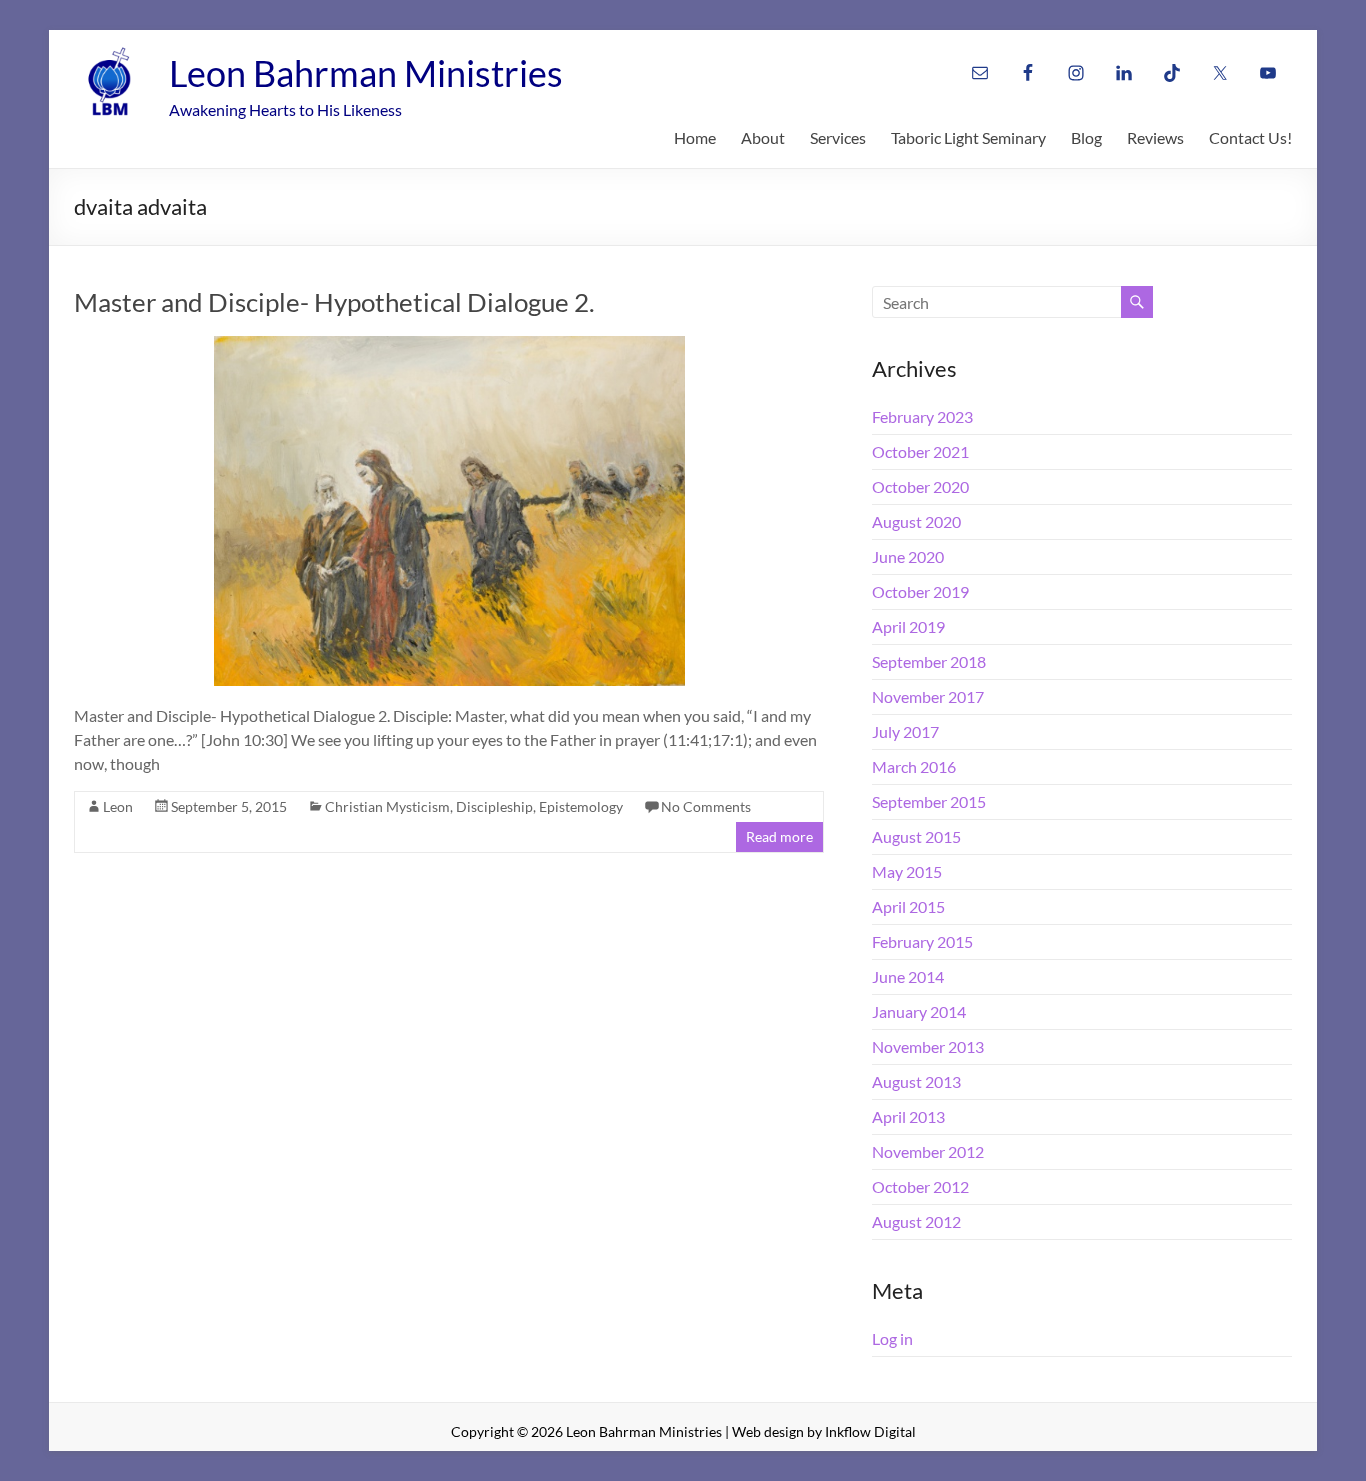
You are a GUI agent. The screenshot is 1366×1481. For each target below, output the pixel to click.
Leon (118, 806)
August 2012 (916, 1221)
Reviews (1155, 137)
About (763, 137)
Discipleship (494, 806)
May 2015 (907, 871)
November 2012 (928, 1151)
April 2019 (908, 626)
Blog (1086, 137)
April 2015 (908, 906)
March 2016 (914, 766)
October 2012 (920, 1186)
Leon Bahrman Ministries (366, 73)
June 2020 (908, 556)
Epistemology (581, 806)
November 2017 (928, 696)
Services (838, 137)
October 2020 (920, 486)
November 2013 (928, 1046)
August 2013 (916, 1081)
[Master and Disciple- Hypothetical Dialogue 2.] (449, 345)
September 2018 (929, 661)
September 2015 (929, 801)
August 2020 (916, 521)
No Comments (706, 806)
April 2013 (908, 1116)
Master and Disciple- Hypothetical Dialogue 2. (334, 302)
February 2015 (922, 941)
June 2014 (908, 976)
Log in (892, 1338)
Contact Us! (1250, 137)
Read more (779, 836)
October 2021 (920, 451)
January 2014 (919, 1011)
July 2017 (905, 731)
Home (695, 137)
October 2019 (920, 591)
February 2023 (922, 416)
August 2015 (916, 836)
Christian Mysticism (387, 806)
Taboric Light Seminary (968, 137)
